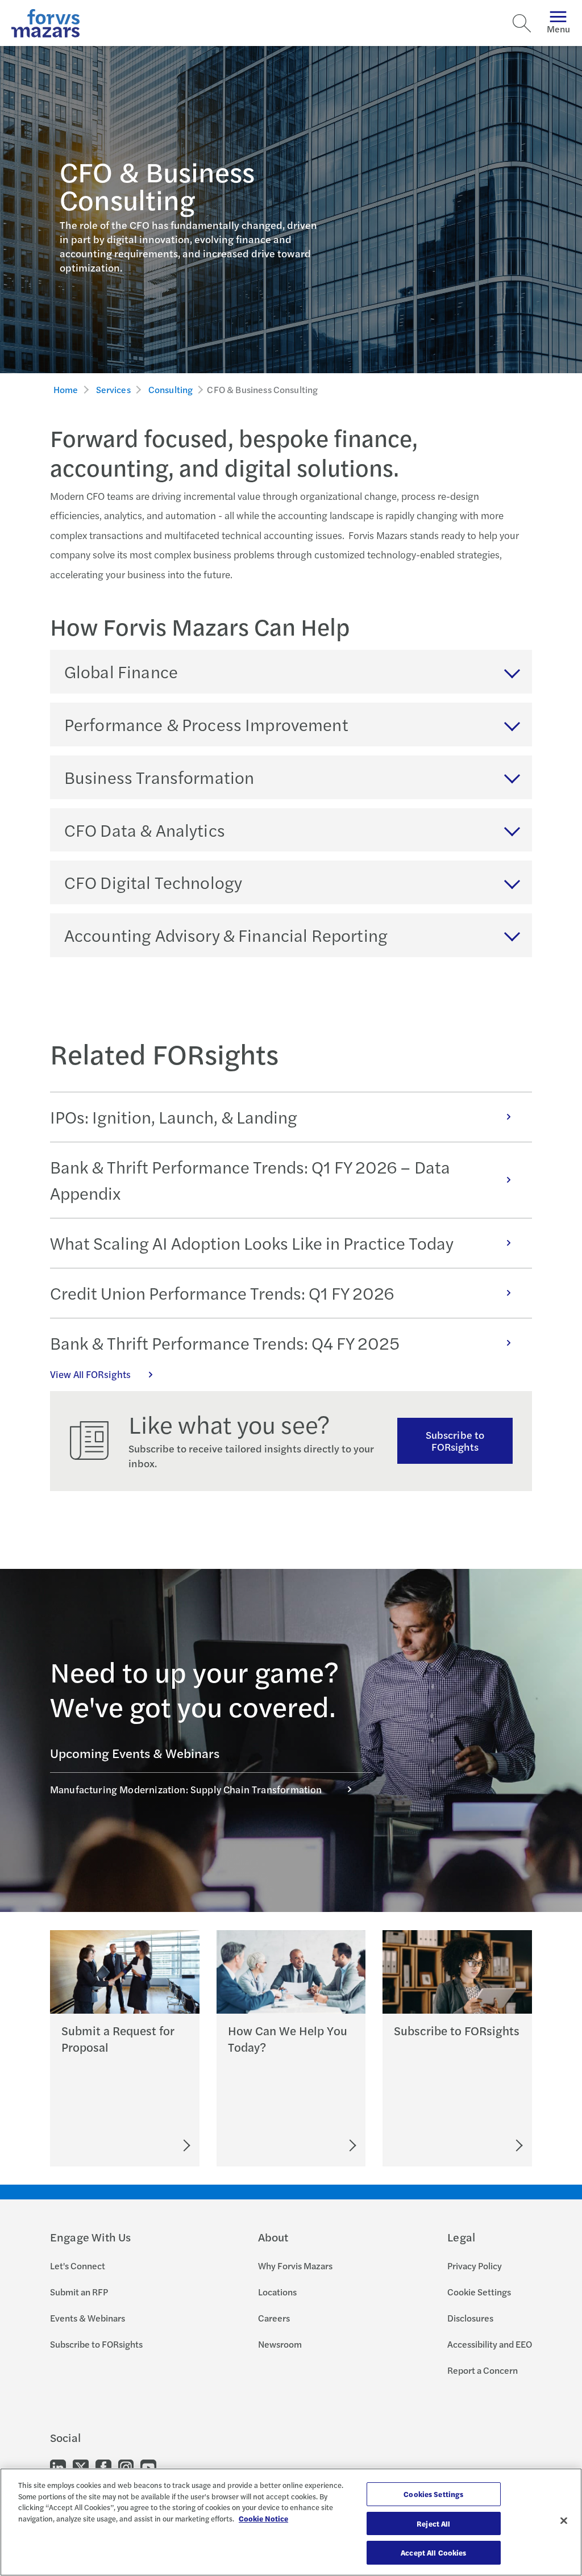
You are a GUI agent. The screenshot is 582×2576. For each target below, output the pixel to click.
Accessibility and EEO (490, 2344)
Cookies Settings (433, 2494)
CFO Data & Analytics (145, 830)
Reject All (433, 2523)
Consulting (171, 389)
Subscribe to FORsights (455, 1441)
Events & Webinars (88, 2318)
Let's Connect (78, 2266)
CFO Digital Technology (153, 882)
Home (66, 389)
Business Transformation (159, 777)
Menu (558, 29)
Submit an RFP (79, 2292)
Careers (274, 2318)
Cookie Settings (479, 2292)
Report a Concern (483, 2370)
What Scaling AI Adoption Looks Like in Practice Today (252, 1243)
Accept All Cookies (433, 2552)
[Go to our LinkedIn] (58, 2467)
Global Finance (121, 671)
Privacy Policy (475, 2266)
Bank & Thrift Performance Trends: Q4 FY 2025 (225, 1343)
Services (113, 389)
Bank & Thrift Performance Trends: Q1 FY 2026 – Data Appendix (250, 1180)
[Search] (522, 23)
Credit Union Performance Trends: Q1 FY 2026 (222, 1293)
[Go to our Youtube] (148, 2467)
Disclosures (470, 2318)
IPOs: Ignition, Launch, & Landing (174, 1117)
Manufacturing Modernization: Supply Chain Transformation (186, 1789)
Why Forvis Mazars (295, 2266)
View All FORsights (90, 1374)
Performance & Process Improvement (206, 724)
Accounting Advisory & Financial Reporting (226, 935)
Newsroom (280, 2344)
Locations (277, 2292)
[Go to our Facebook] (103, 2467)
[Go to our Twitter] (81, 2467)
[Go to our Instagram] (126, 2467)
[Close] (564, 2521)
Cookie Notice (263, 2518)
